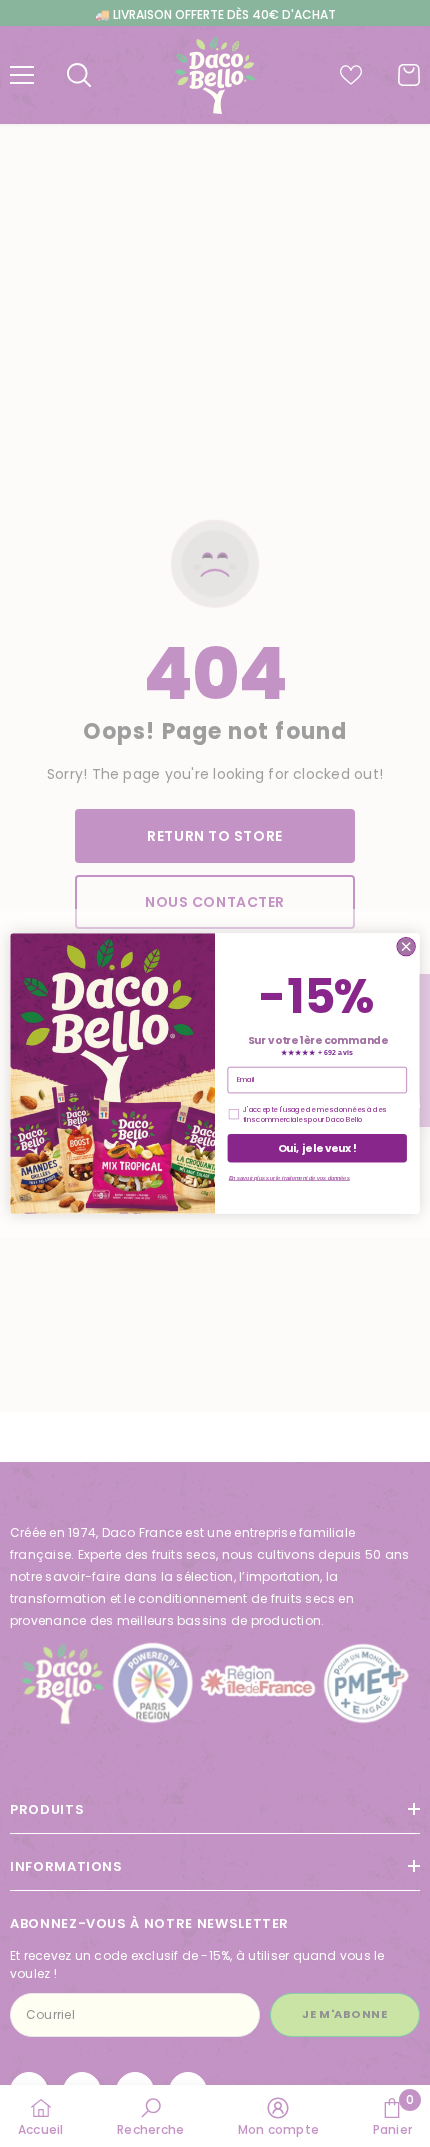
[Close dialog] (406, 946)
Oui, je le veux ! (317, 1148)
